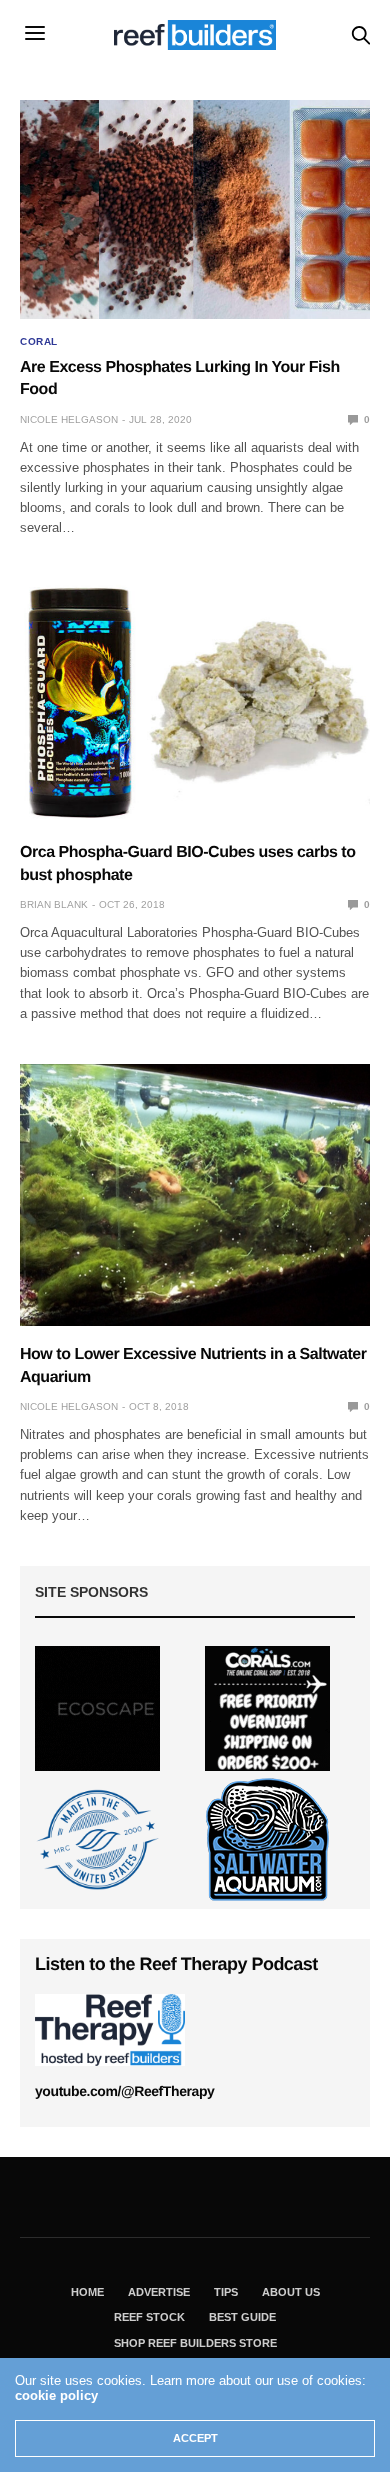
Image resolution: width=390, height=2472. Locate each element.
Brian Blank (54, 904)
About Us (291, 2292)
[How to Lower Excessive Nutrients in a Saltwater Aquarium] (195, 1195)
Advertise (159, 2292)
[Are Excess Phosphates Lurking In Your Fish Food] (195, 209)
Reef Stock (149, 2317)
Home (87, 2292)
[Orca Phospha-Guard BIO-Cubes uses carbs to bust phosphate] (195, 701)
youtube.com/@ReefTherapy (124, 2091)
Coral (39, 342)
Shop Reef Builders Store (195, 2343)
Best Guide (242, 2317)
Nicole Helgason (69, 419)
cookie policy (56, 2395)
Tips (226, 2292)
